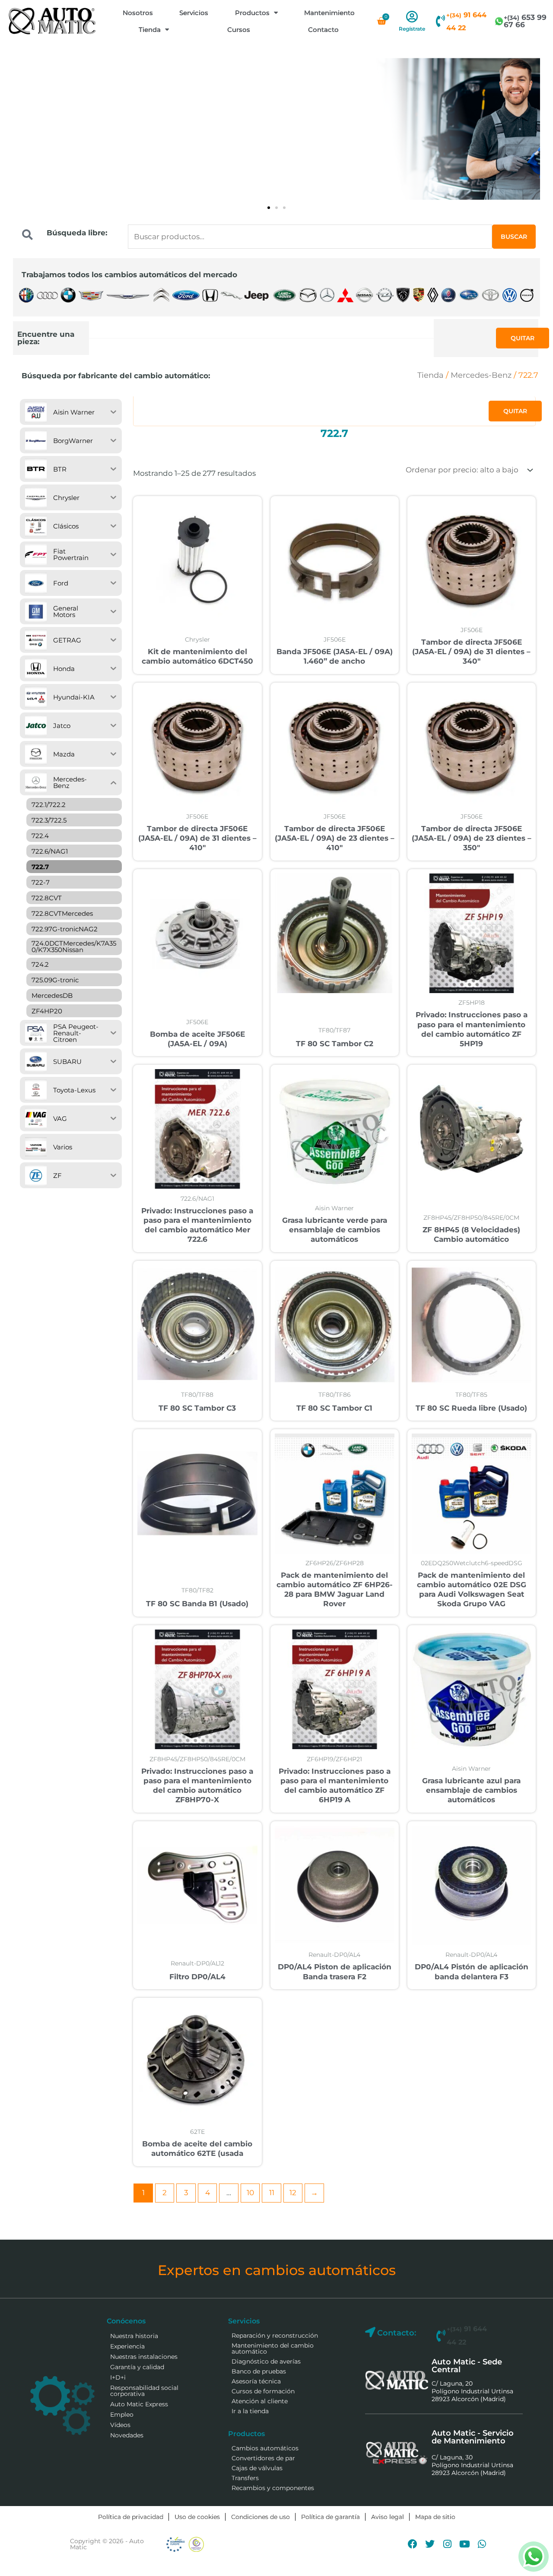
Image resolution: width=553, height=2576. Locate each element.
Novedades (127, 2435)
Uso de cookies (197, 2517)
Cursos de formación (263, 2391)
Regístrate (412, 29)
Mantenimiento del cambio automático (273, 2348)
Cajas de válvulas (257, 2468)
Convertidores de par (263, 2458)
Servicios (194, 13)
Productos (252, 13)
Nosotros (138, 13)
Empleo (122, 2415)
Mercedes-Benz (481, 375)
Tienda (150, 30)
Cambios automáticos (265, 2448)
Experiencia (127, 2346)
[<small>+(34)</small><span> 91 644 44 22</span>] (440, 21)
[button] (269, 208)
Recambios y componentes (273, 2488)
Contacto (323, 30)
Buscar (514, 237)
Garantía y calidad (137, 2367)
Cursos (239, 30)
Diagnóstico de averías (266, 2361)
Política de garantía (331, 2517)
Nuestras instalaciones (144, 2357)
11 (272, 2193)
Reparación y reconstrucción (275, 2335)
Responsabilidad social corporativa (144, 2391)
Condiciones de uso (261, 2517)
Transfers (245, 2478)
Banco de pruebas (259, 2371)
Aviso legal (388, 2517)
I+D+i (118, 2377)
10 (250, 2193)
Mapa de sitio (435, 2517)
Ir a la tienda (250, 2411)
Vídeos (120, 2425)
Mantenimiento (329, 13)
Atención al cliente (260, 2401)
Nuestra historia (134, 2336)
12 (293, 2193)
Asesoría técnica (256, 2381)
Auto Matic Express (139, 2404)
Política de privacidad (131, 2517)
